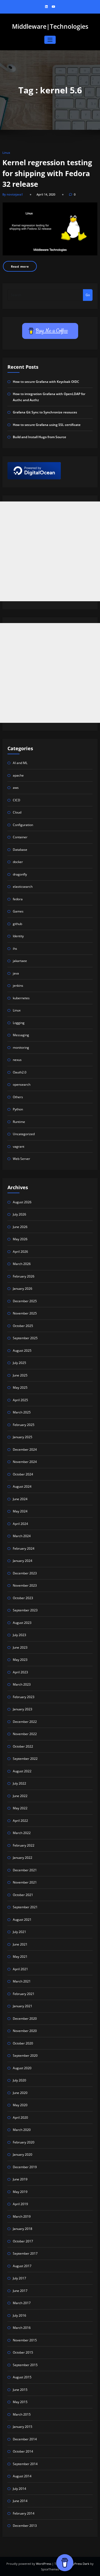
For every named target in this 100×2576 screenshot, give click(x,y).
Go (88, 295)
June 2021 (20, 1944)
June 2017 (20, 2291)
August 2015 (22, 2377)
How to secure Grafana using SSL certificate (47, 425)
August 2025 (22, 1351)
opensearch (22, 1084)
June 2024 (20, 1499)
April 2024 (20, 1524)
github (17, 924)
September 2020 (25, 2056)
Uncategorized (24, 1134)
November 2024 (25, 1462)
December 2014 (25, 2439)
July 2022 (19, 1783)
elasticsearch (23, 887)
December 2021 (25, 1870)
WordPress (44, 2564)
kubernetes (21, 998)
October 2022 (23, 1746)
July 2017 (19, 2278)
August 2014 (22, 2476)
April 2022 (20, 1821)
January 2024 (23, 1561)
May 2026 (20, 1239)
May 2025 (20, 1387)
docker (18, 862)
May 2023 (20, 1660)
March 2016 (22, 2328)
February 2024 (24, 1548)
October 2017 (23, 2241)
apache (18, 775)
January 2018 (23, 2229)
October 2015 (23, 2352)
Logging (19, 1023)
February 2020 (24, 2142)
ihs (15, 949)
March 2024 (22, 1536)
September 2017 (25, 2253)
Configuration (23, 825)
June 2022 (20, 1796)
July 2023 (19, 1635)
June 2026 (20, 1227)
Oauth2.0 (20, 1072)
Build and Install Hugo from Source (39, 437)
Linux (6, 153)
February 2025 (24, 1425)
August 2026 (22, 1202)
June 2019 (20, 2179)
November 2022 (25, 1734)
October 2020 (23, 2043)
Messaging (21, 1035)
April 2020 (20, 2117)
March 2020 (22, 2130)
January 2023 (23, 1709)
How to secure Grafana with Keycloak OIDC (46, 382)
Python (18, 1109)
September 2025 (25, 1338)
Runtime (19, 1122)
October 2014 (23, 2451)
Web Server (21, 1159)
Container (20, 837)
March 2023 (22, 1684)
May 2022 (20, 1808)
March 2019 (22, 2216)
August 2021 (22, 1920)
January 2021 (23, 2006)
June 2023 (20, 1647)
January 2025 (23, 1437)
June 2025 (20, 1375)
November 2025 (25, 1313)
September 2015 (25, 2365)
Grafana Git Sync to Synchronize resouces (45, 412)
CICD (17, 800)
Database (20, 850)
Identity (18, 936)
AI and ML (20, 763)
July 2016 (19, 2315)
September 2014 (25, 2464)
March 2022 (22, 1833)
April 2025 (20, 1400)
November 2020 (25, 2031)
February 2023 (24, 1697)
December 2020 (25, 2019)
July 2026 (19, 1214)
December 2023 (25, 1573)
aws (16, 788)
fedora (18, 899)
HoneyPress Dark (77, 2564)
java (16, 973)
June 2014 (20, 2501)
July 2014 (19, 2489)
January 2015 (23, 2427)
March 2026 (22, 1264)
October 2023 (23, 1598)
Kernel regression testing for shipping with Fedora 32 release (47, 173)
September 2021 (25, 1907)
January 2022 (23, 1858)
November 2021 (25, 1882)
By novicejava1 (13, 194)
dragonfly (20, 874)
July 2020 (19, 2080)
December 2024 (25, 1449)
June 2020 (20, 2093)
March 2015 (22, 2414)
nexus (17, 1060)
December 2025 (25, 1301)
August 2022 (22, 1771)
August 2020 (22, 2068)
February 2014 (24, 2513)
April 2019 (20, 2204)
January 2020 (23, 2154)
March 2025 (22, 1412)
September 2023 (25, 1610)
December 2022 (25, 1722)
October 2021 (23, 1895)
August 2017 (22, 2266)
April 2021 (20, 1969)
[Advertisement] (50, 551)
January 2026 (23, 1289)
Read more (20, 266)
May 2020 (20, 2105)
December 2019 (25, 2167)
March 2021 (22, 1981)
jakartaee (20, 961)
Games (18, 911)
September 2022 (25, 1759)
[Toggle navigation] (50, 40)
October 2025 (23, 1326)
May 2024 (20, 1511)
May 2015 (20, 2402)
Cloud (17, 812)
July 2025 (19, 1363)
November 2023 (25, 1585)
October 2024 (23, 1474)
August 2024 (22, 1486)
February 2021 (24, 1994)
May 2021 (20, 1957)
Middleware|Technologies (50, 26)
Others (18, 1097)
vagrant (19, 1146)
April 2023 (20, 1672)
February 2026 (24, 1276)
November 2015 (25, 2340)
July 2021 (19, 1932)
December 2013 (25, 2526)
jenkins (18, 986)
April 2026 (20, 1252)
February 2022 (24, 1845)
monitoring (21, 1048)
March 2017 (22, 2303)
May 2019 (20, 2192)
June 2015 (20, 2390)
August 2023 (22, 1623)
